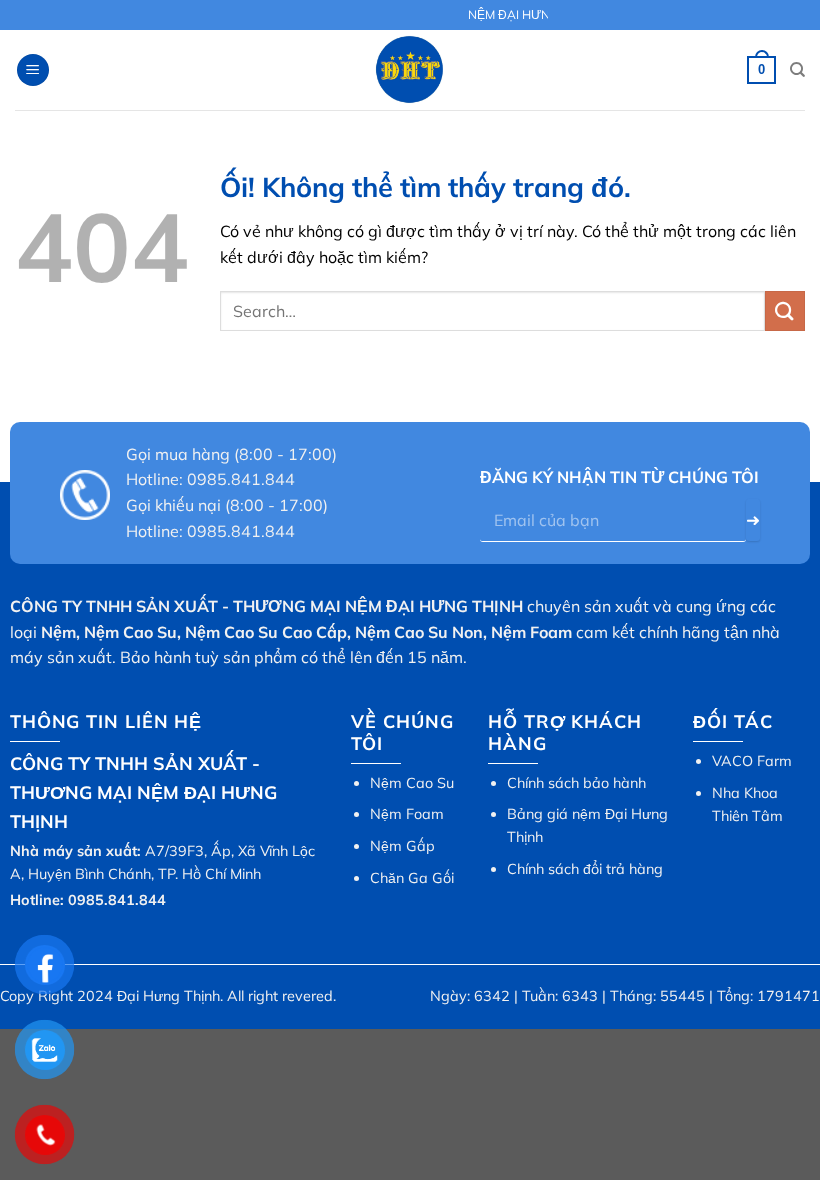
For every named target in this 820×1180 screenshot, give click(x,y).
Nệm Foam (407, 814)
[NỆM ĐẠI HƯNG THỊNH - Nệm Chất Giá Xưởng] (410, 70)
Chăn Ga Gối (412, 878)
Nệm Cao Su (412, 783)
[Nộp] (785, 310)
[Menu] (33, 70)
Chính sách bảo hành (576, 783)
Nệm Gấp (402, 846)
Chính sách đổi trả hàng (585, 869)
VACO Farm (752, 761)
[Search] (797, 70)
